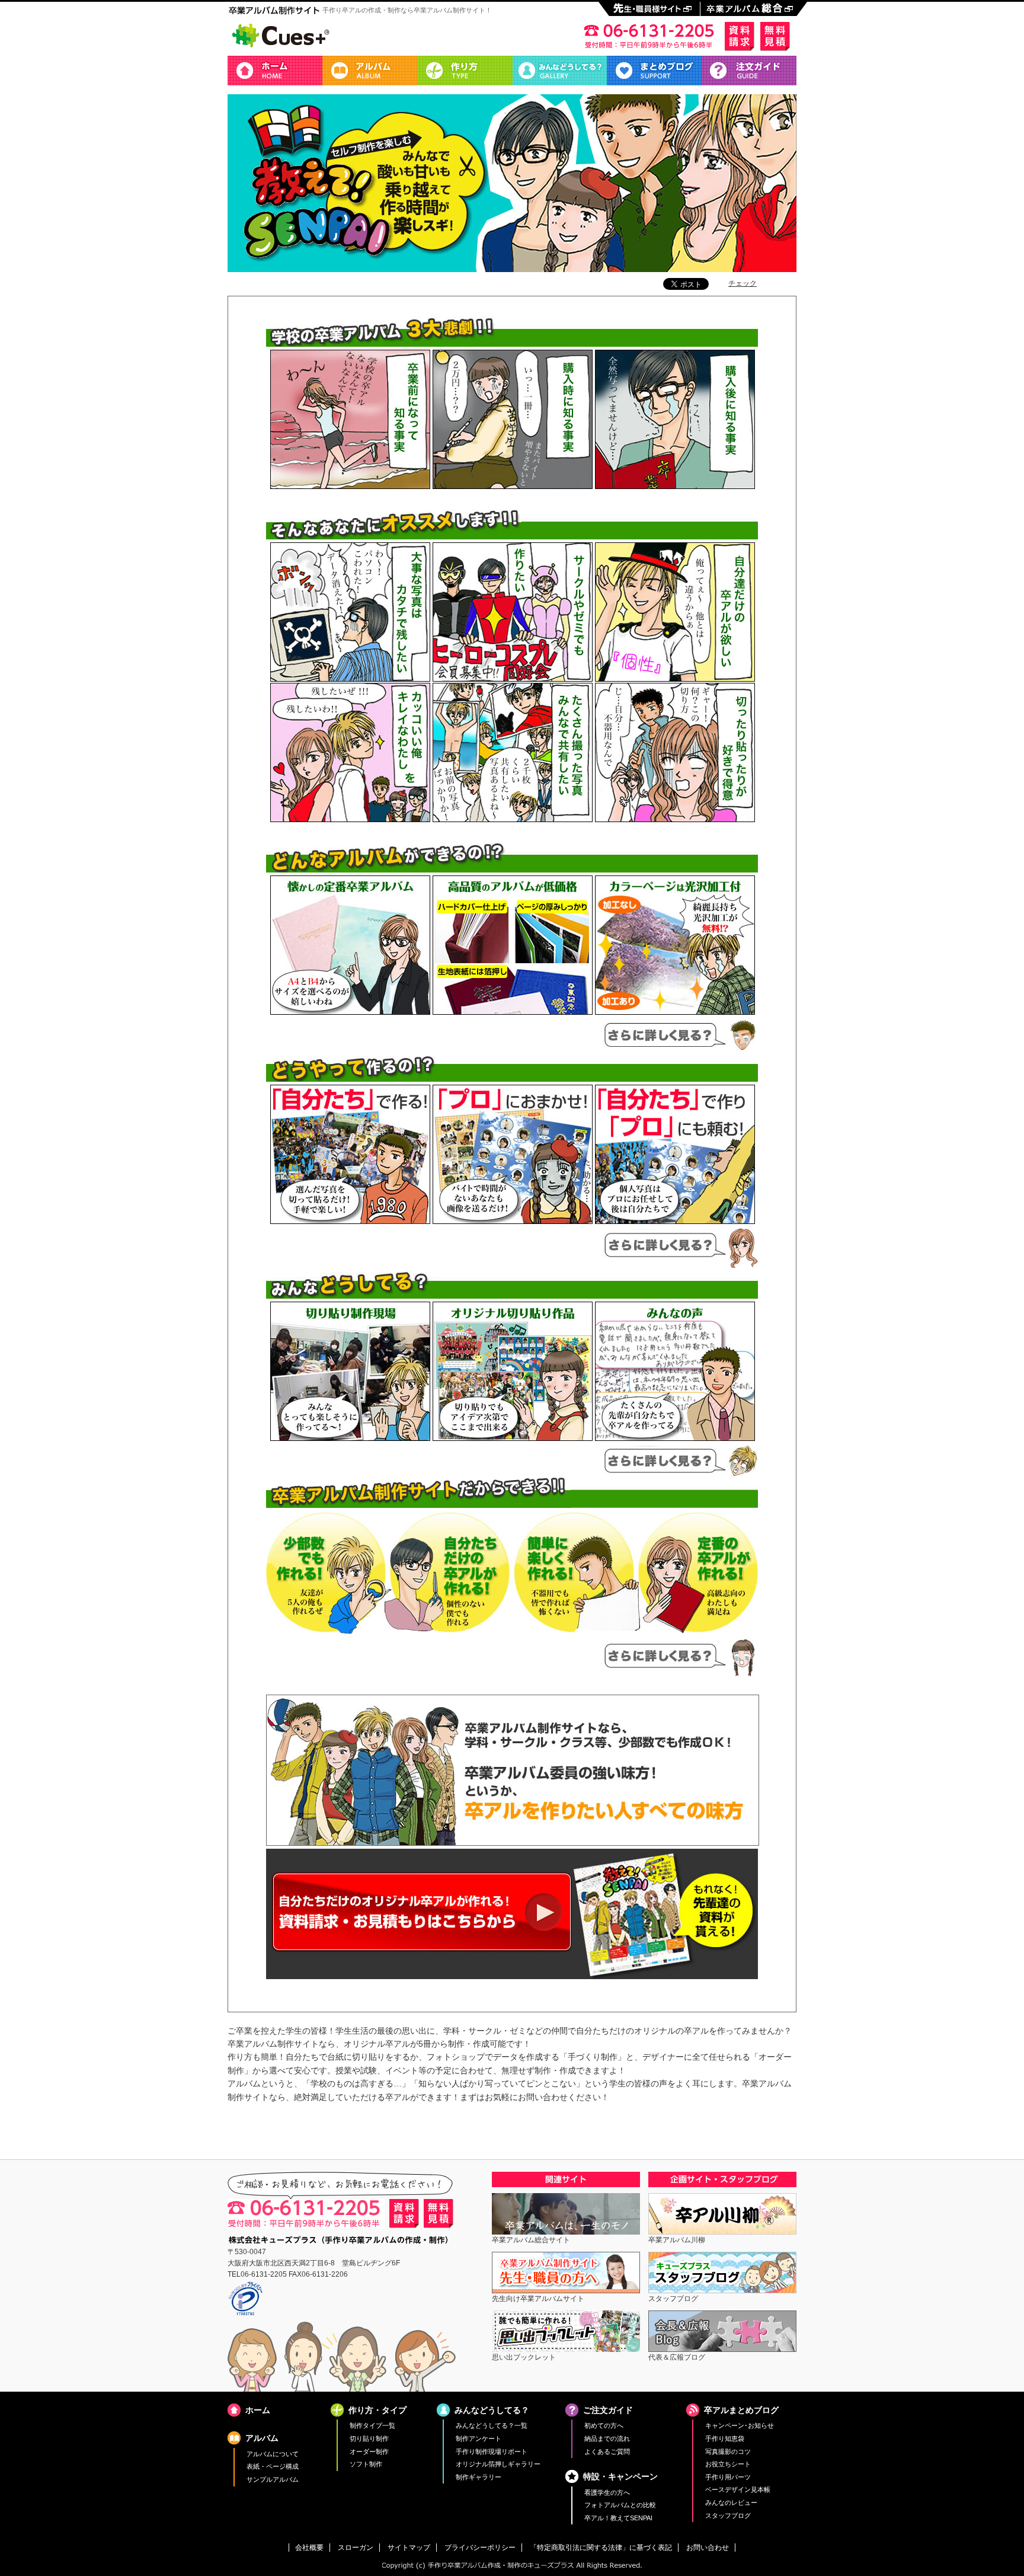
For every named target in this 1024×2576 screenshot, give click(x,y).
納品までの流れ (607, 2438)
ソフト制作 (366, 2464)
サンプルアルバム (273, 2479)
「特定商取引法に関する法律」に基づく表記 (601, 2548)
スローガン (356, 2548)
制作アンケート (479, 2438)
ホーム (275, 71)
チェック (743, 283)
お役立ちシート (728, 2464)
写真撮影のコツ (728, 2452)
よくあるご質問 (607, 2452)
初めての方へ (604, 2425)
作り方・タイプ (465, 71)
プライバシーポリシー (480, 2548)
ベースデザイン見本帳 (738, 2489)
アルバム (370, 71)
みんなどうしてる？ (559, 71)
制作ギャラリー (479, 2477)
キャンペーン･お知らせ (740, 2425)
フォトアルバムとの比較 (620, 2505)
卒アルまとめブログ (654, 71)
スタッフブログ (728, 2516)
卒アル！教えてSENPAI (618, 2518)
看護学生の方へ (607, 2492)
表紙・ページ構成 (273, 2466)
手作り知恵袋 (725, 2438)
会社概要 (309, 2548)
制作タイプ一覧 (372, 2425)
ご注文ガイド (749, 71)
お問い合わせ (708, 2548)
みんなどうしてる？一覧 (492, 2425)
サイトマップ (409, 2548)
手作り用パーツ (728, 2477)
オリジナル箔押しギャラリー (498, 2464)
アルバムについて (273, 2454)
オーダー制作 (369, 2452)
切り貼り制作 (369, 2438)
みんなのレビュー (731, 2503)
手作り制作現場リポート (492, 2452)
